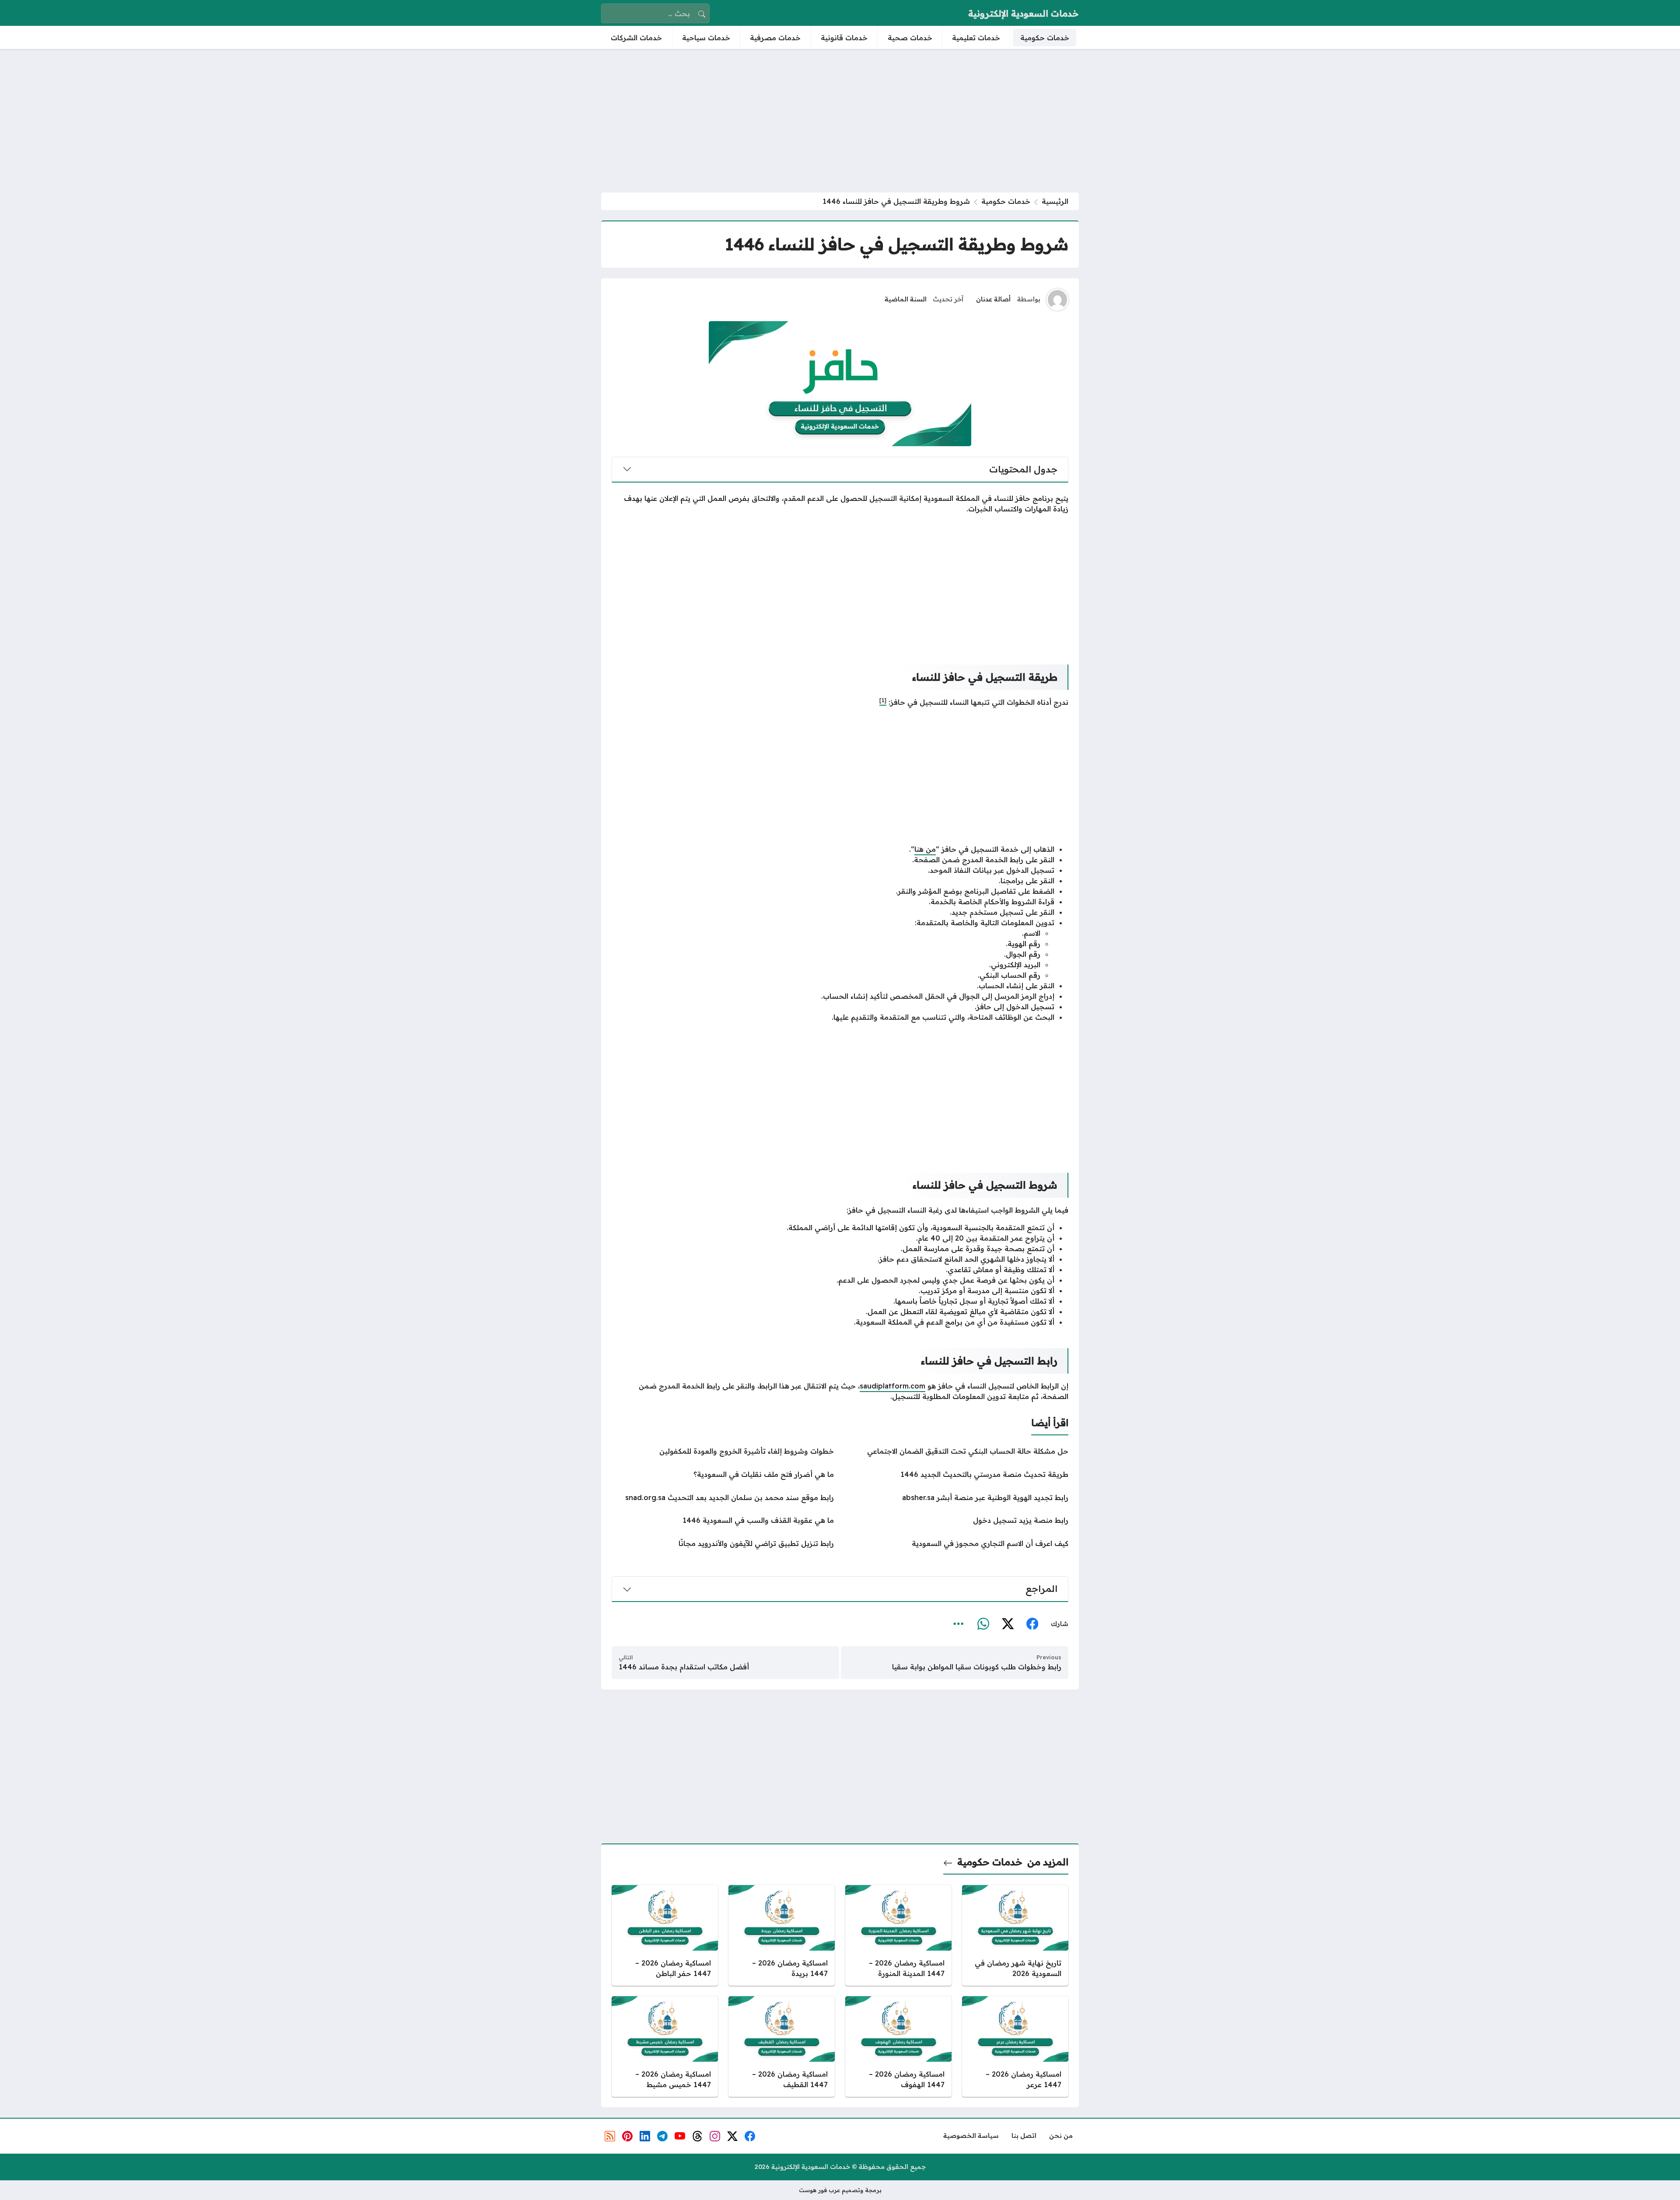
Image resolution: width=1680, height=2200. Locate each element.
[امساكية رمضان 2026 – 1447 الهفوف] (898, 2046)
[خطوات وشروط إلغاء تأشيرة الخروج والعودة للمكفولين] (723, 1451)
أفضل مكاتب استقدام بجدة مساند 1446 (684, 1667)
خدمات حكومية (1006, 201)
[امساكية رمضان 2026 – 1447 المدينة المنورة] (898, 1935)
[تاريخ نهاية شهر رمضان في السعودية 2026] (1015, 1935)
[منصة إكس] (1008, 1624)
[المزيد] (959, 1624)
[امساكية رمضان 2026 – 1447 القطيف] (782, 2046)
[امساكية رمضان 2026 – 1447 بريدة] (782, 1935)
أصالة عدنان (993, 299)
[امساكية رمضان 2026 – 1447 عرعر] (1015, 2046)
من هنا (925, 849)
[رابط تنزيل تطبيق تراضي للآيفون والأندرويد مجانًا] (723, 1543)
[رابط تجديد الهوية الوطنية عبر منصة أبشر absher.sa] (957, 1497)
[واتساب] (983, 1624)
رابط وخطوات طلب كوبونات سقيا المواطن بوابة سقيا (977, 1667)
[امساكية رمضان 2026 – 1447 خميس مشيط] (665, 2046)
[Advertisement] (840, 121)
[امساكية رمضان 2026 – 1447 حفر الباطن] (665, 1935)
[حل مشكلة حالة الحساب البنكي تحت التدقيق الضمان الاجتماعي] (957, 1451)
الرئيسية (1055, 201)
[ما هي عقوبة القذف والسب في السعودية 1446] (723, 1520)
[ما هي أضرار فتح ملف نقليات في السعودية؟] (723, 1474)
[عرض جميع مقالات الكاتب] (1057, 300)
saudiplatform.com (892, 1386)
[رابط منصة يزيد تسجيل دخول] (957, 1520)
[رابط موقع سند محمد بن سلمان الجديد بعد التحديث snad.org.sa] (723, 1497)
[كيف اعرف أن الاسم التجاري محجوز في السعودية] (957, 1543)
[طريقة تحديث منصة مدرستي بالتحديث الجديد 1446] (957, 1474)
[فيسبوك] (1032, 1624)
